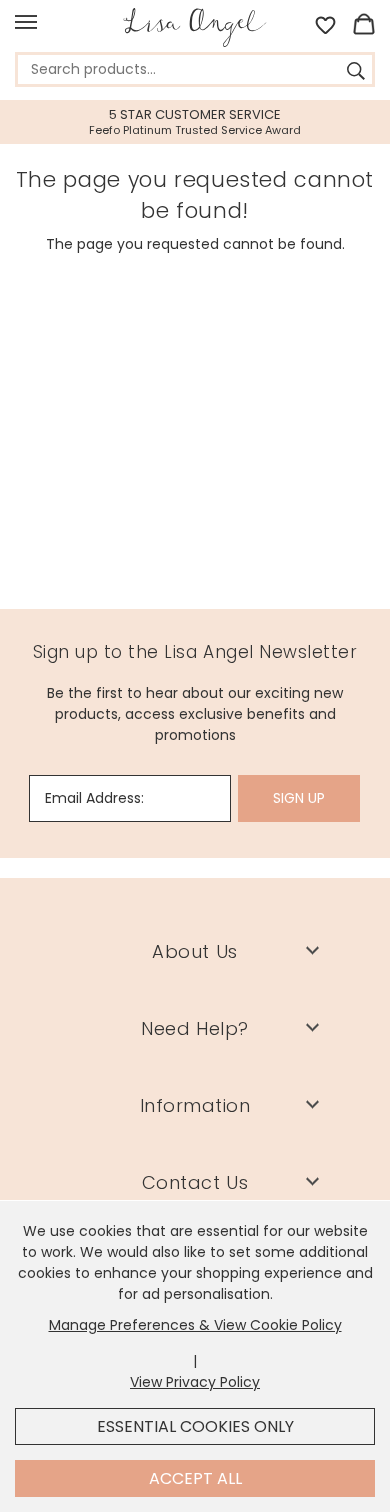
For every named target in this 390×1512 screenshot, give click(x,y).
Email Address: (94, 798)
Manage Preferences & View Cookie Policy (195, 1325)
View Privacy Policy (195, 1382)
